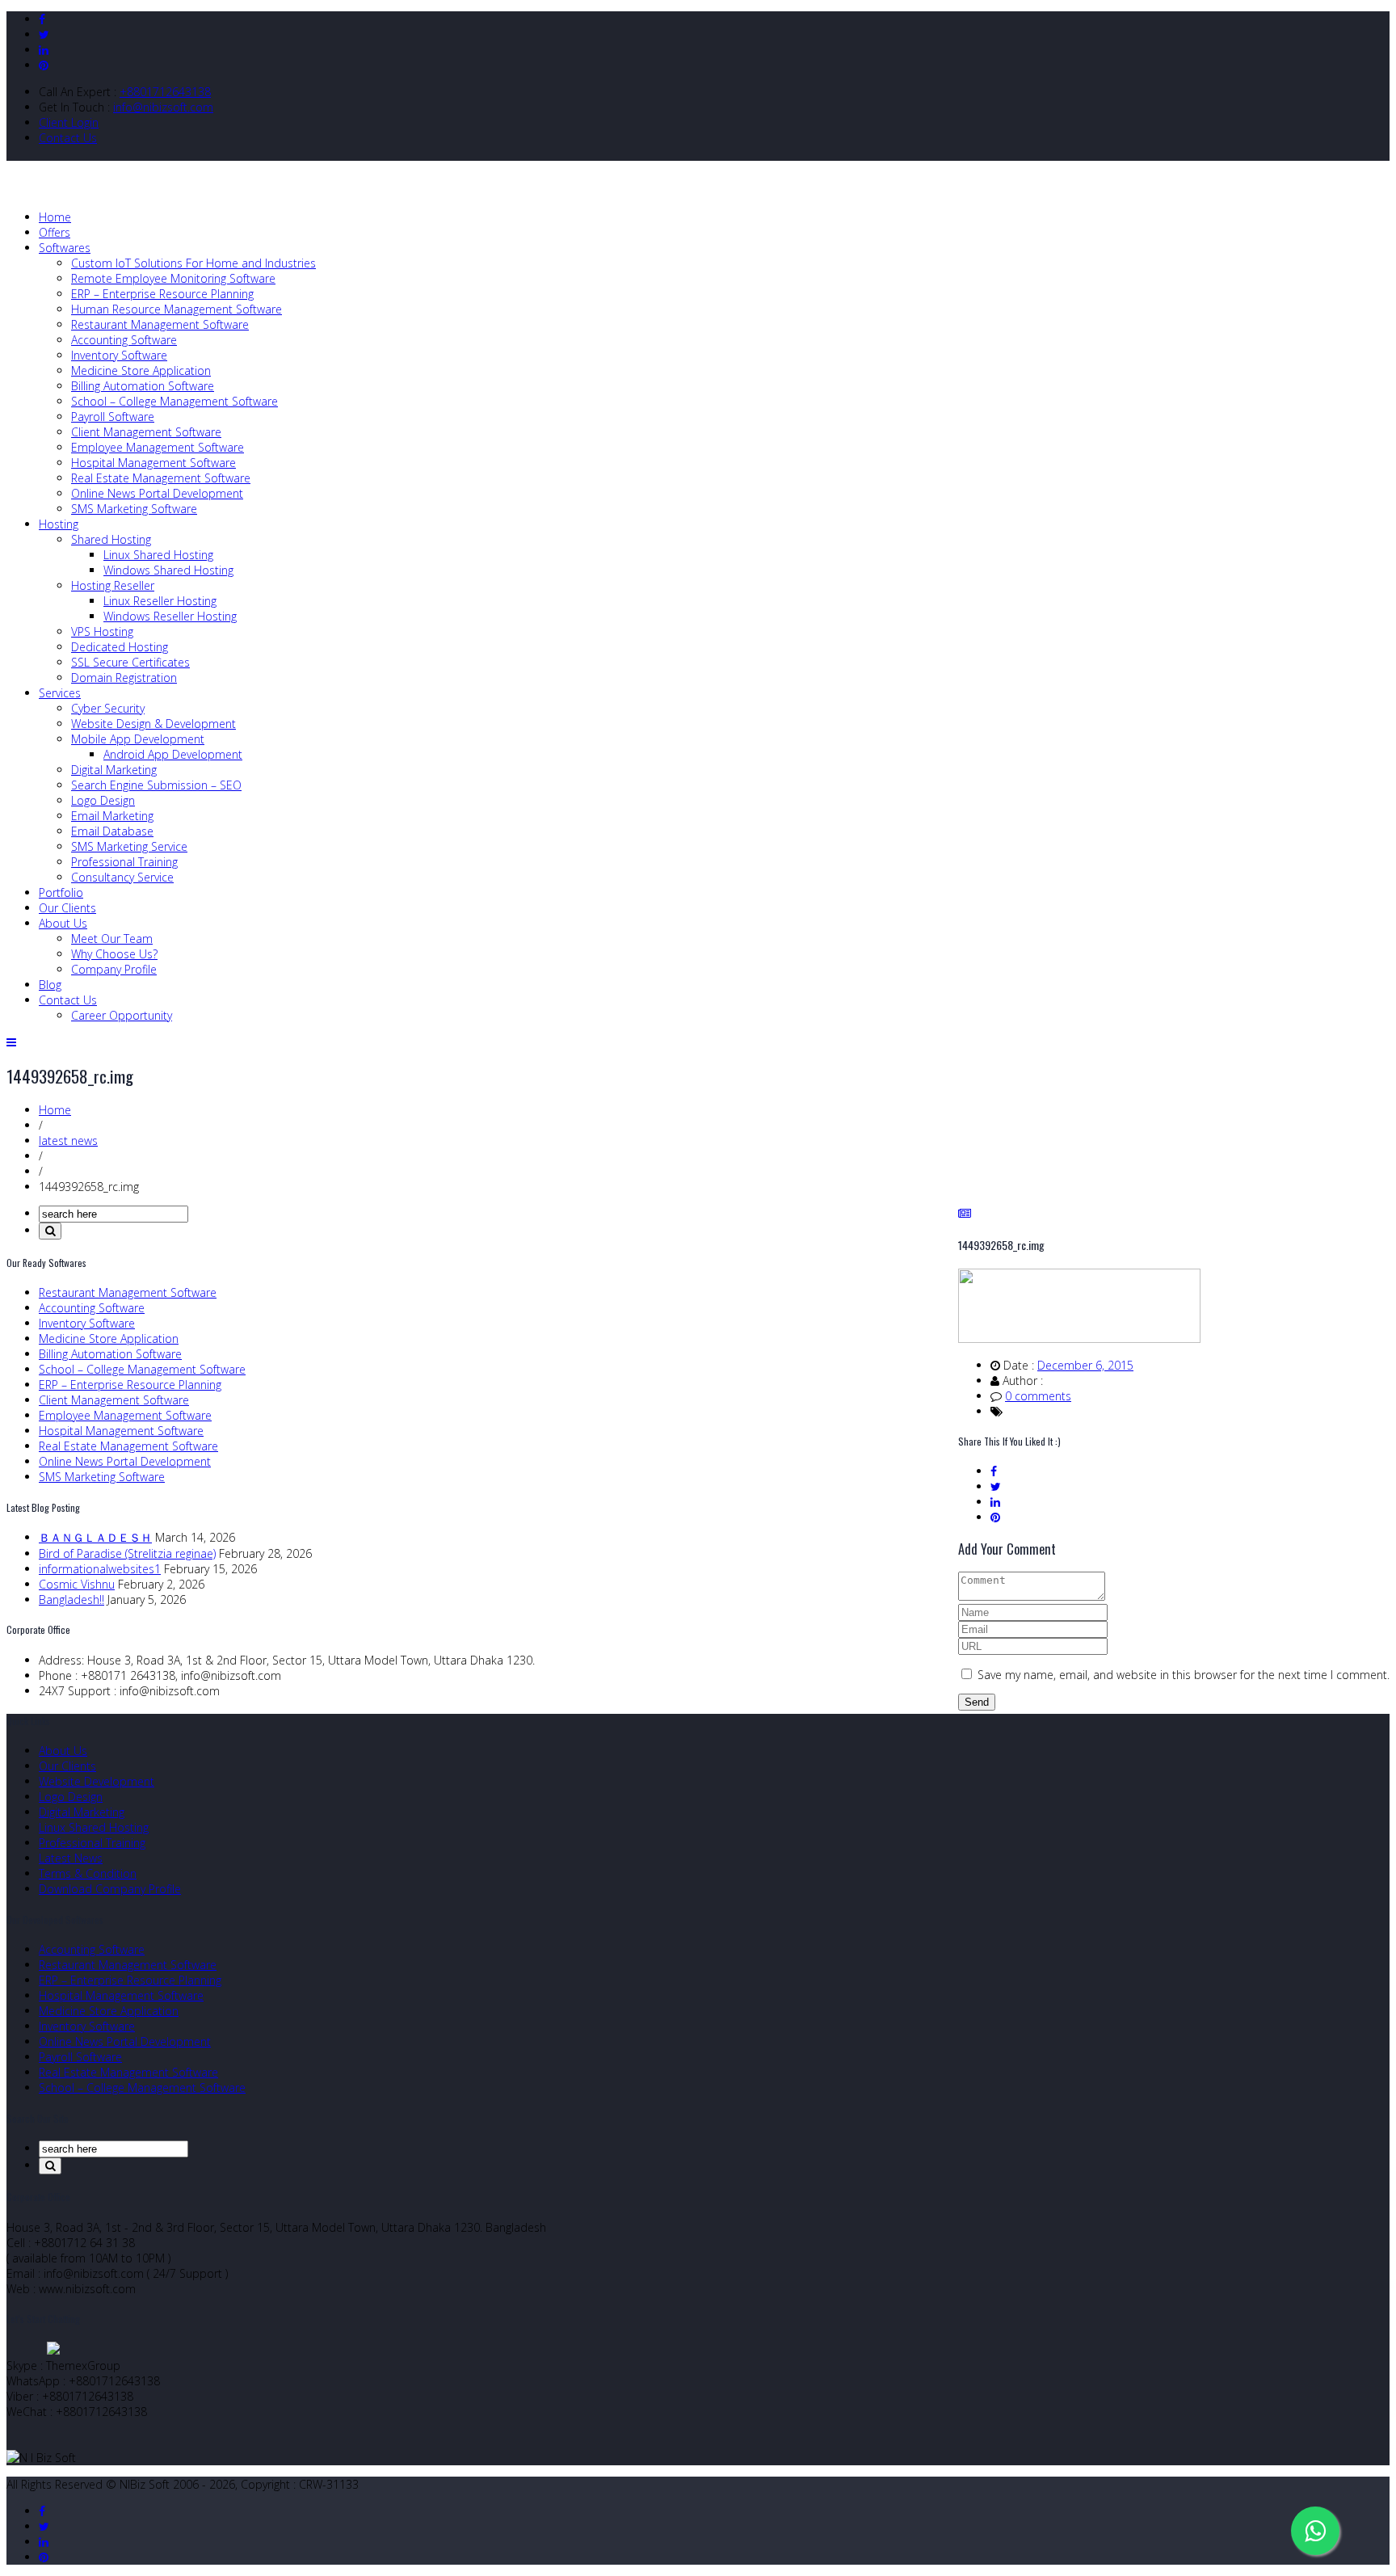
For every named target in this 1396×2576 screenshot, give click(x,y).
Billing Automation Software (143, 386)
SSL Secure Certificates (130, 662)
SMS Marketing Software (134, 509)
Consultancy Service (122, 877)
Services (60, 693)
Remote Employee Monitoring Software (173, 278)
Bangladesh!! (71, 1599)
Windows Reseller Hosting (170, 616)
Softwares (65, 248)
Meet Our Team (112, 939)
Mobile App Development (138, 739)
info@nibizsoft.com (163, 107)
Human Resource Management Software (177, 309)
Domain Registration (124, 678)
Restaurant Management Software (160, 324)
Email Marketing (112, 816)
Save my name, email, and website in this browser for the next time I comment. (1184, 1675)
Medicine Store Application (141, 370)
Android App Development (173, 754)
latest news (68, 1141)
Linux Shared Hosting (158, 555)
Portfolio (61, 892)
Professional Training (124, 862)
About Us (63, 923)
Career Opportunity (122, 1015)
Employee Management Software (158, 447)
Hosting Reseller (113, 585)
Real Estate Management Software (161, 478)
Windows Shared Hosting (168, 570)
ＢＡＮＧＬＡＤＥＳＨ (95, 1537)
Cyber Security (108, 708)
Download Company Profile (110, 1889)
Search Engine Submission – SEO (156, 785)
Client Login (69, 122)
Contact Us (68, 138)
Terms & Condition (88, 1873)
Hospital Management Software (153, 463)
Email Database (112, 831)
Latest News (71, 1858)
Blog (50, 985)
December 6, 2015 (1085, 1365)
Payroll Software (113, 417)
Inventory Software (119, 355)
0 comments (1038, 1396)
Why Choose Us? (114, 954)
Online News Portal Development (157, 493)
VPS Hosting (102, 631)
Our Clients (67, 908)
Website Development (97, 1781)
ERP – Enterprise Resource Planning (162, 294)
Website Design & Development (153, 724)
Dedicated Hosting (120, 647)
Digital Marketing (114, 770)
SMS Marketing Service (129, 846)
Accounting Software (124, 340)
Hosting (59, 524)
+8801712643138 (165, 92)
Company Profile (114, 969)
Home (55, 217)
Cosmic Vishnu (77, 1584)
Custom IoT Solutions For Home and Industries (193, 263)
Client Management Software (146, 432)
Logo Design (103, 800)
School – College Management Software (174, 401)
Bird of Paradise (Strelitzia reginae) (127, 1553)
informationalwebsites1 (100, 1569)
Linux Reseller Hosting (160, 601)
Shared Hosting (111, 539)
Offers (55, 232)
